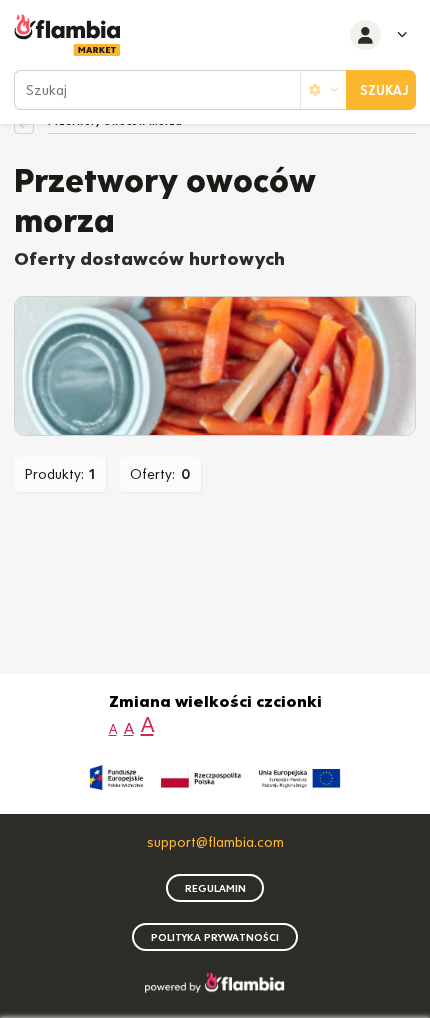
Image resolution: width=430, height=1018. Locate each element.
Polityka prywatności (215, 937)
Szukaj (384, 90)
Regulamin (215, 888)
